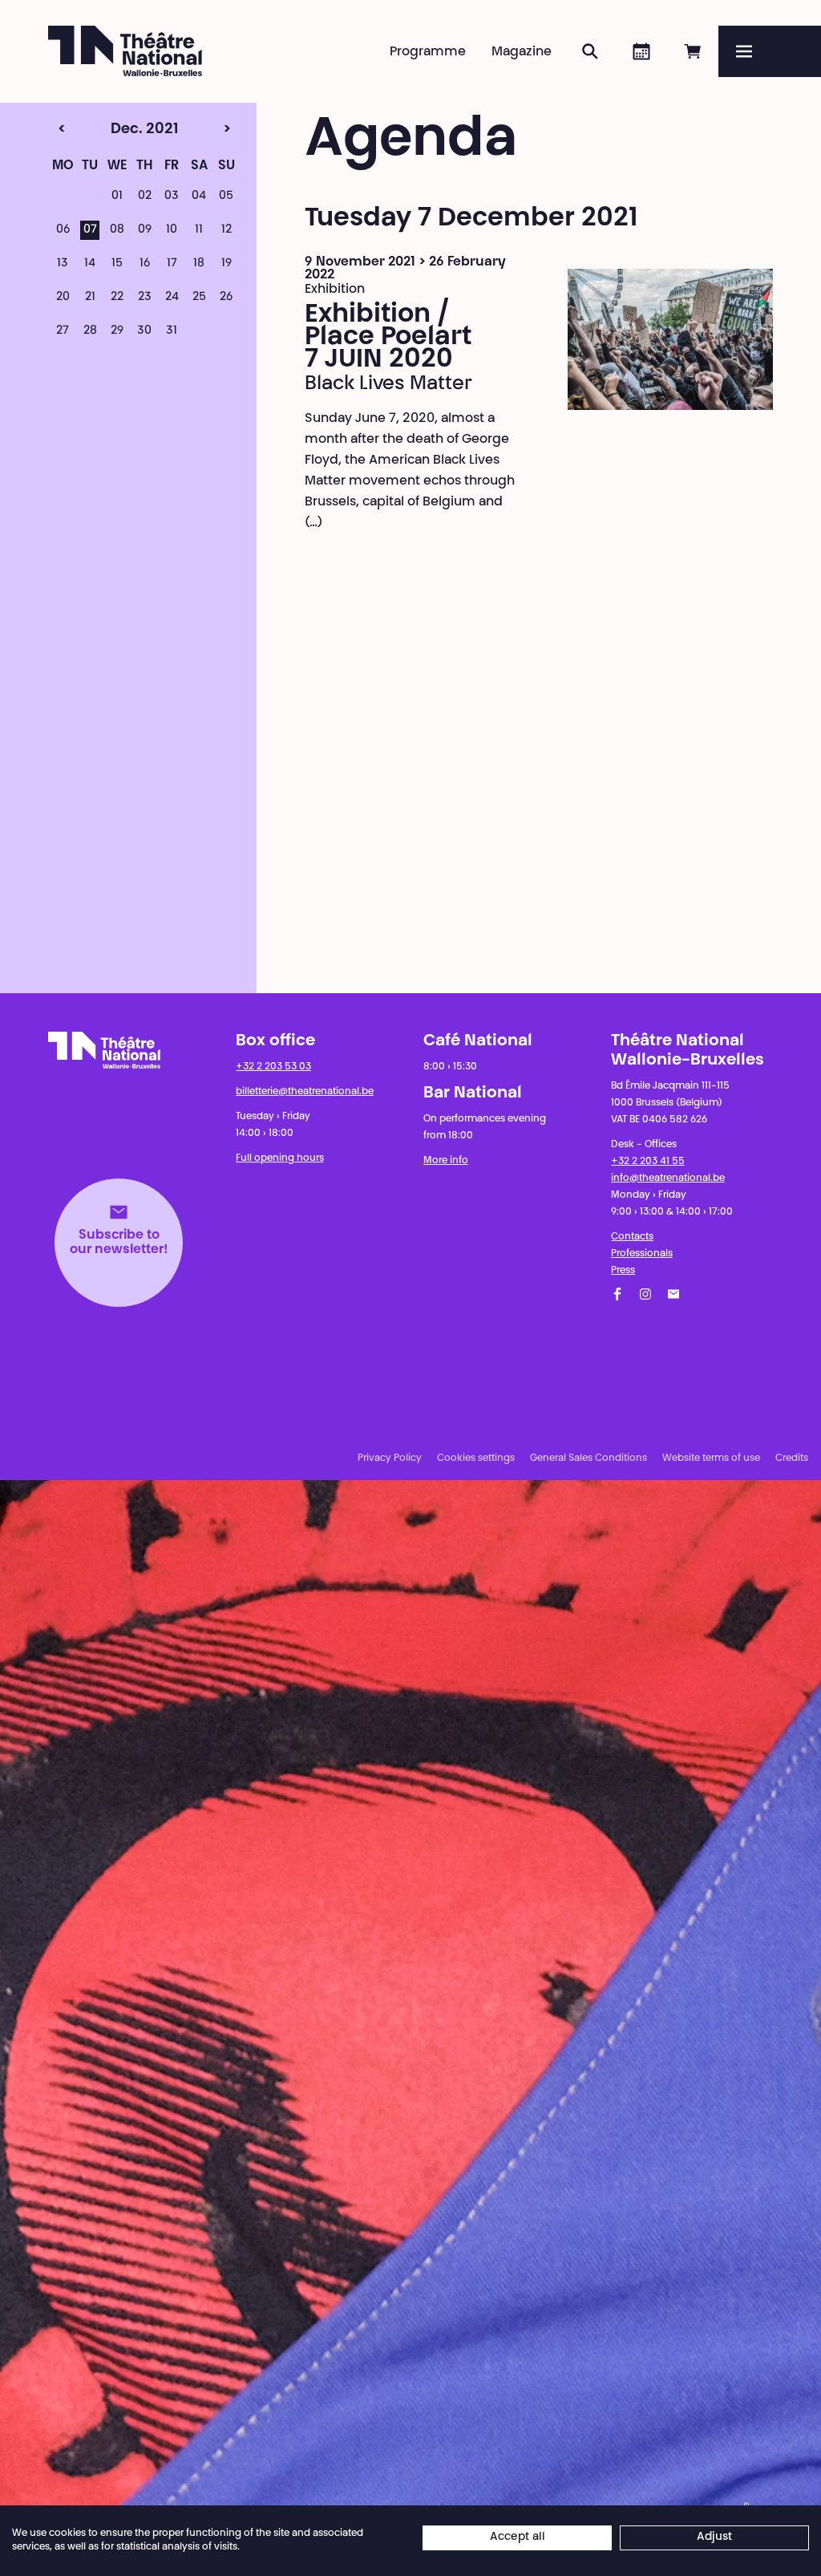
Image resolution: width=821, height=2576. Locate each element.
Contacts (632, 1237)
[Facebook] (617, 1294)
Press (623, 1271)
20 (63, 298)
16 (145, 264)
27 (63, 331)
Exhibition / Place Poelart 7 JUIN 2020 (388, 338)
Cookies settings (476, 1458)
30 (144, 331)
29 (117, 331)
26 (226, 298)
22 (117, 298)
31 (172, 331)
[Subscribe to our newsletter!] (673, 1294)
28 (90, 331)
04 (199, 197)
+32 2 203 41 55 (648, 1162)
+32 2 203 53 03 (273, 1067)
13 (63, 264)
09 (145, 230)
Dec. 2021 (115, 130)
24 (172, 298)
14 (90, 264)
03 (172, 197)
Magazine (522, 52)
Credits (792, 1458)
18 (199, 264)
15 (117, 264)
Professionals (642, 1254)
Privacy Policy (390, 1458)
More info (446, 1161)
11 (199, 230)
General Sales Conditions (588, 1458)
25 (199, 298)
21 (90, 298)
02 (145, 197)
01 (117, 197)
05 (226, 197)
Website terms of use (711, 1458)
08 (117, 230)
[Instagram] (645, 1294)
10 (172, 230)
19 (226, 264)
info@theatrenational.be (668, 1178)
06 (63, 230)
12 (226, 230)
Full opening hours (280, 1158)
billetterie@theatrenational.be (305, 1092)
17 (172, 264)
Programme (428, 52)
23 (145, 298)
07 (90, 230)
